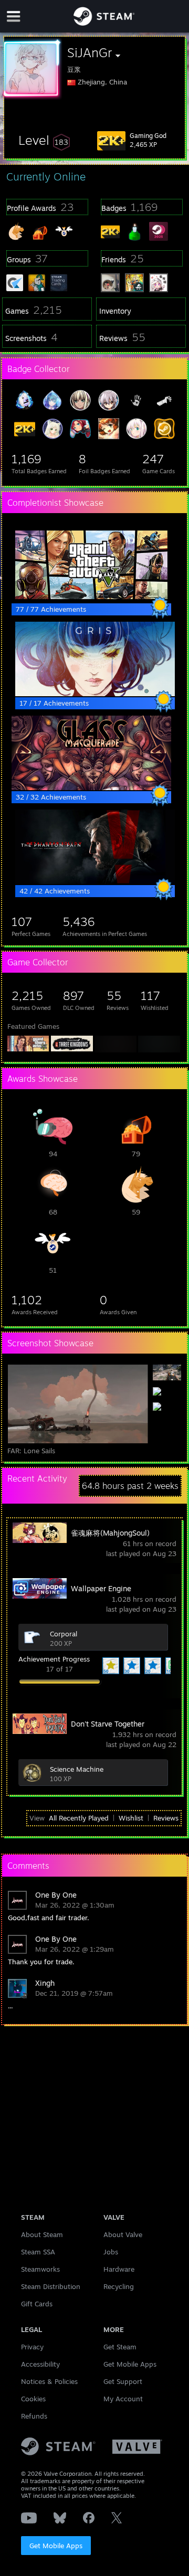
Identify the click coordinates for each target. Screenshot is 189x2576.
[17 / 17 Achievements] (95, 694)
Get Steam (120, 2347)
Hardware (119, 2269)
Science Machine (77, 1769)
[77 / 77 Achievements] (91, 600)
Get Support (123, 2381)
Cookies (33, 2399)
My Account (123, 2399)
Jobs (111, 2252)
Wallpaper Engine (101, 1588)
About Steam (42, 2234)
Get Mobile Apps (56, 2546)
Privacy (32, 2347)
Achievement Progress (54, 1659)
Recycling (119, 2286)
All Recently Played (79, 1818)
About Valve (123, 2234)
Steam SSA (38, 2252)
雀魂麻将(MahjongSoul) (110, 1533)
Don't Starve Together (108, 1724)
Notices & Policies (49, 2381)
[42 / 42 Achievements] (95, 881)
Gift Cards (37, 2304)
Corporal (64, 1634)
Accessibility (40, 2364)
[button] (44, 140)
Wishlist (131, 1818)
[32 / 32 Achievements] (91, 787)
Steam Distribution (51, 2286)
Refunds (34, 2416)
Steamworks (40, 2269)
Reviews (166, 1818)
